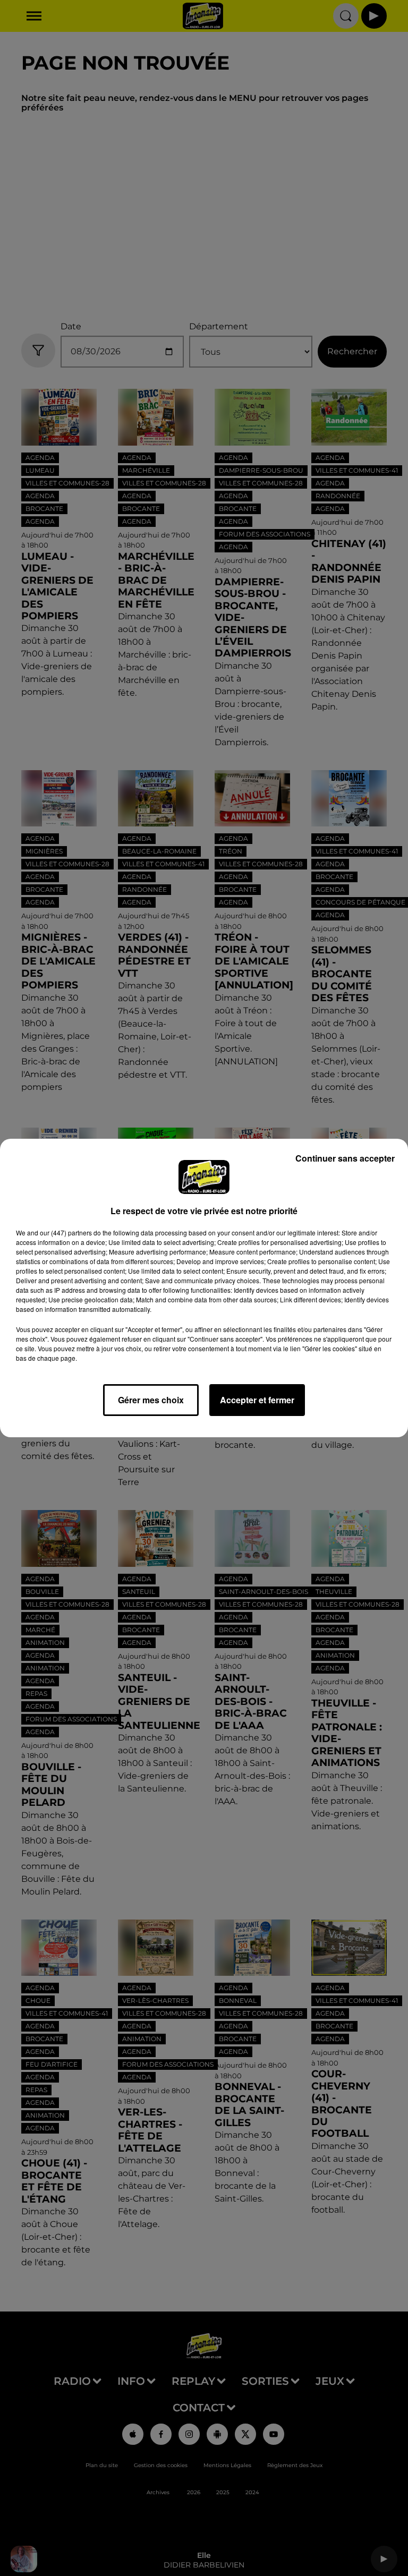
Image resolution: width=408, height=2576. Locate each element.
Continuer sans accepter (345, 1158)
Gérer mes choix (151, 1400)
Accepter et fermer (257, 1400)
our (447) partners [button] (66, 1232)
